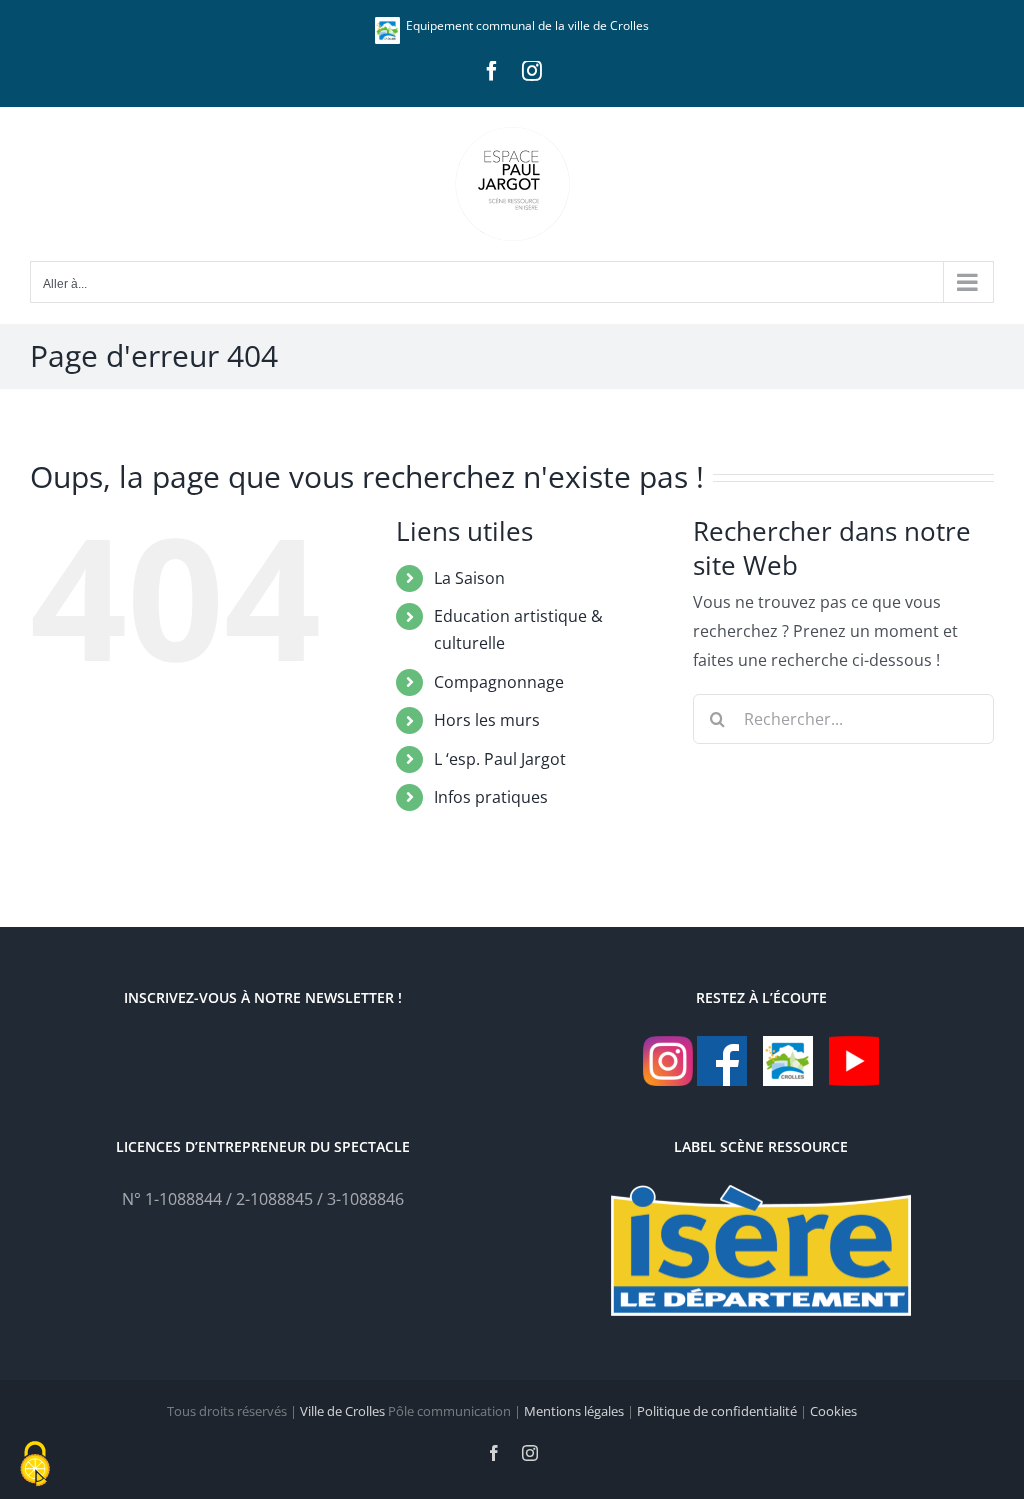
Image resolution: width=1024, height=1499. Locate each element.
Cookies (833, 1411)
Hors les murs (487, 720)
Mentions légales (574, 1411)
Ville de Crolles (342, 1411)
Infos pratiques (491, 797)
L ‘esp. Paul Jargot (500, 759)
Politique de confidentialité (717, 1411)
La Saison (469, 578)
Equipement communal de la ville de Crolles (524, 25)
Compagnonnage (499, 682)
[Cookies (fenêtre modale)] (35, 1465)
